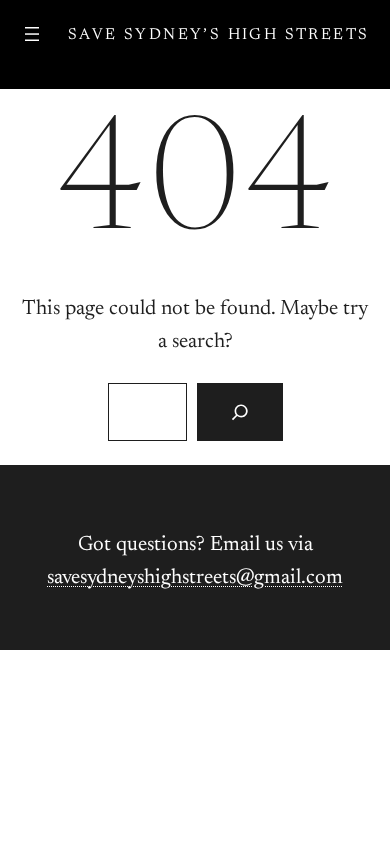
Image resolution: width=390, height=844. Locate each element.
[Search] (239, 412)
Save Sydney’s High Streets (218, 35)
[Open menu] (32, 34)
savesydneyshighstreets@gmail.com (195, 578)
